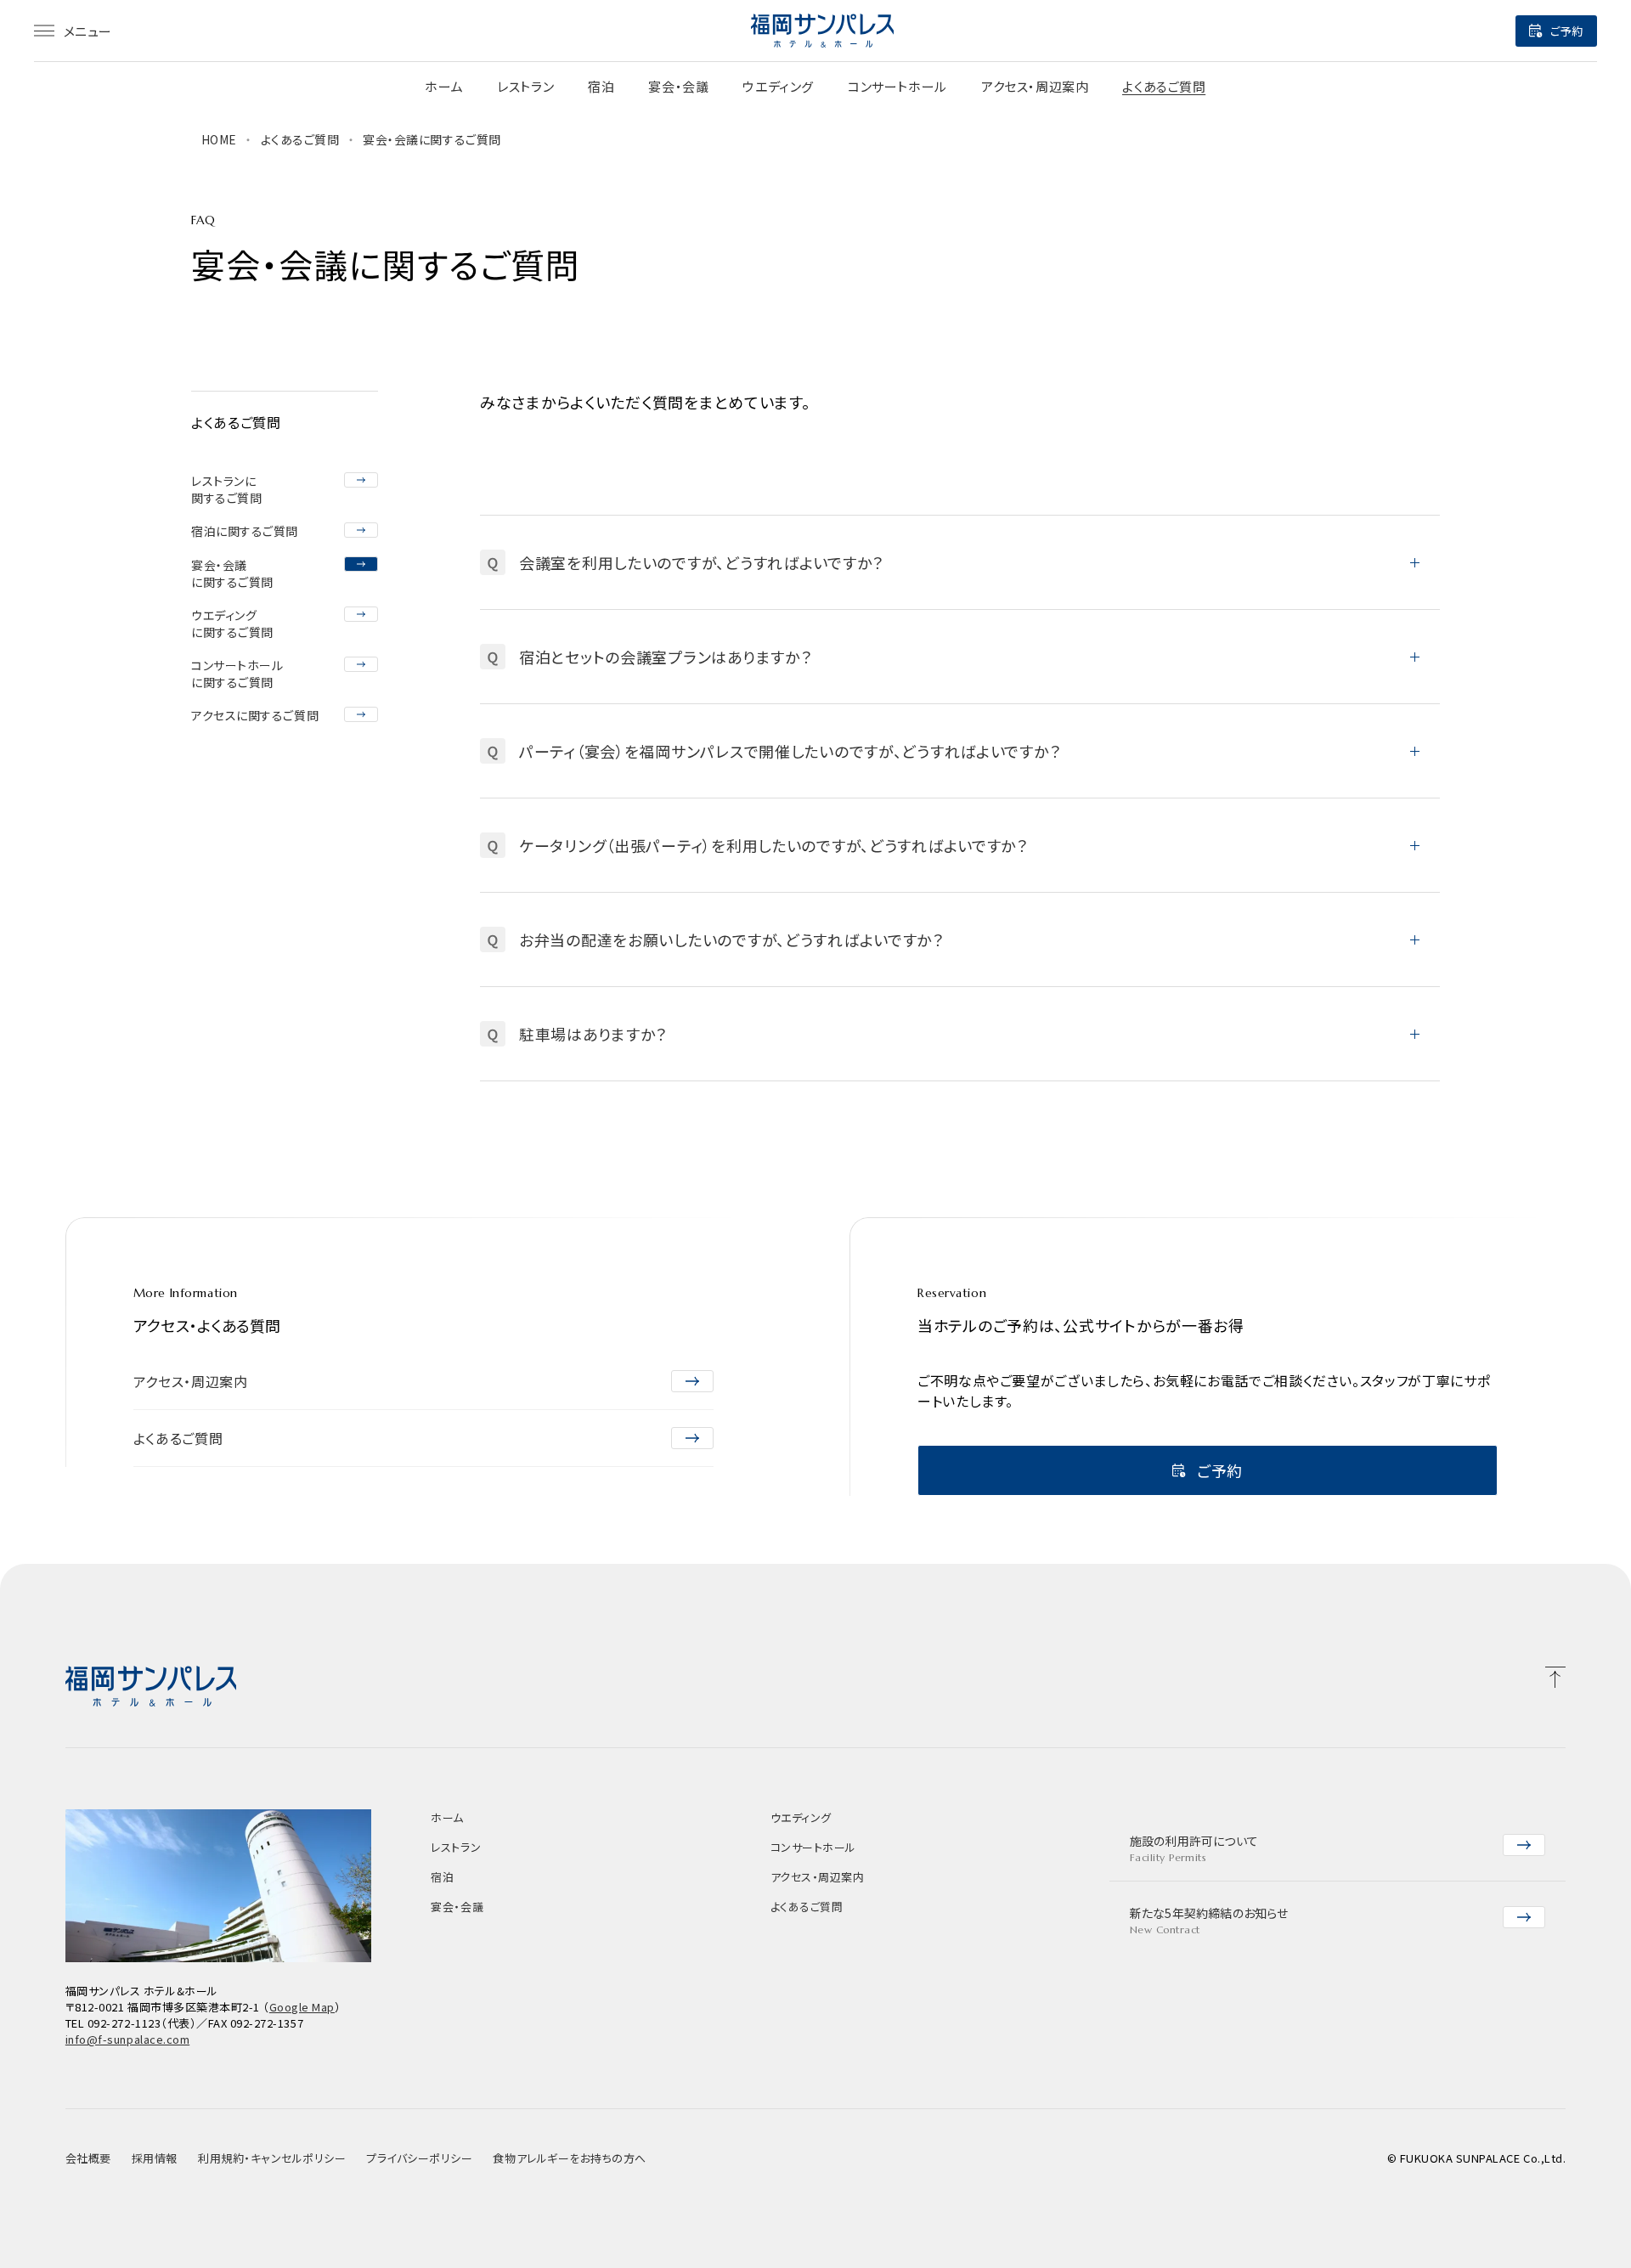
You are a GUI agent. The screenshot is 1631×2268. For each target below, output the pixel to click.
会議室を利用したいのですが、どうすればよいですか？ (686, 562)
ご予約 (1567, 31)
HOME (219, 139)
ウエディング (778, 86)
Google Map (302, 2007)
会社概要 (88, 2158)
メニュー (88, 31)
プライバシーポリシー (419, 2158)
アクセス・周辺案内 (1035, 86)
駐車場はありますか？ (578, 1034)
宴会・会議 (678, 86)
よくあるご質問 (1164, 86)
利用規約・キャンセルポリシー (272, 2158)
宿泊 (601, 86)
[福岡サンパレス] (822, 31)
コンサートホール (897, 86)
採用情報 (155, 2158)
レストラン (525, 86)
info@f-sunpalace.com (127, 2039)
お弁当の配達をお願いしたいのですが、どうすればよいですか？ (716, 939)
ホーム (444, 86)
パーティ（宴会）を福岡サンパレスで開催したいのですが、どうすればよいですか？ (774, 751)
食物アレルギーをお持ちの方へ (569, 2158)
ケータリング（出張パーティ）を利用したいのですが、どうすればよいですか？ (758, 845)
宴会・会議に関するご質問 (432, 139)
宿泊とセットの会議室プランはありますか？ (650, 657)
